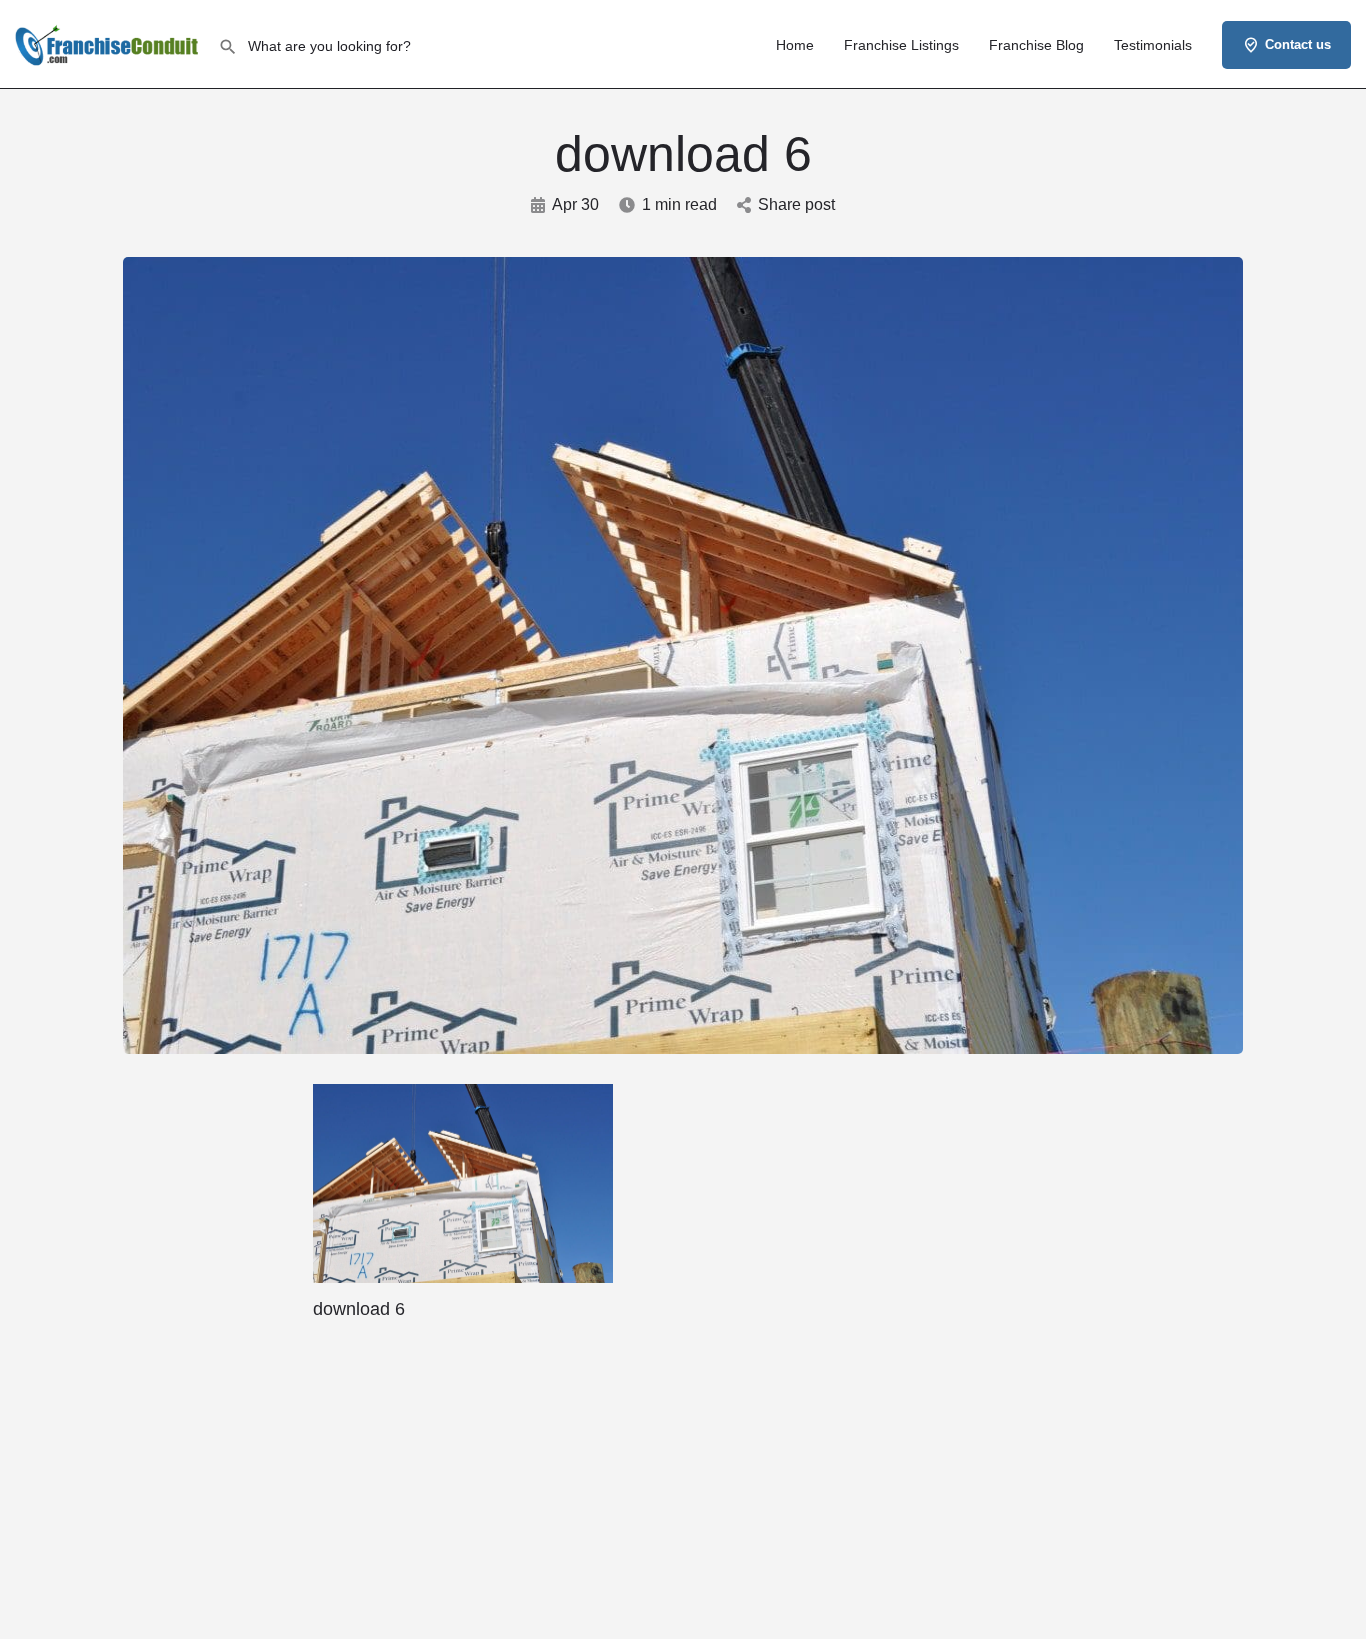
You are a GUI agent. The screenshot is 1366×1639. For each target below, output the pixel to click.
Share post (796, 204)
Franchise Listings (901, 45)
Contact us (1298, 44)
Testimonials (1153, 45)
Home (795, 45)
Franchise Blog (1036, 45)
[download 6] (463, 1183)
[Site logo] (109, 43)
